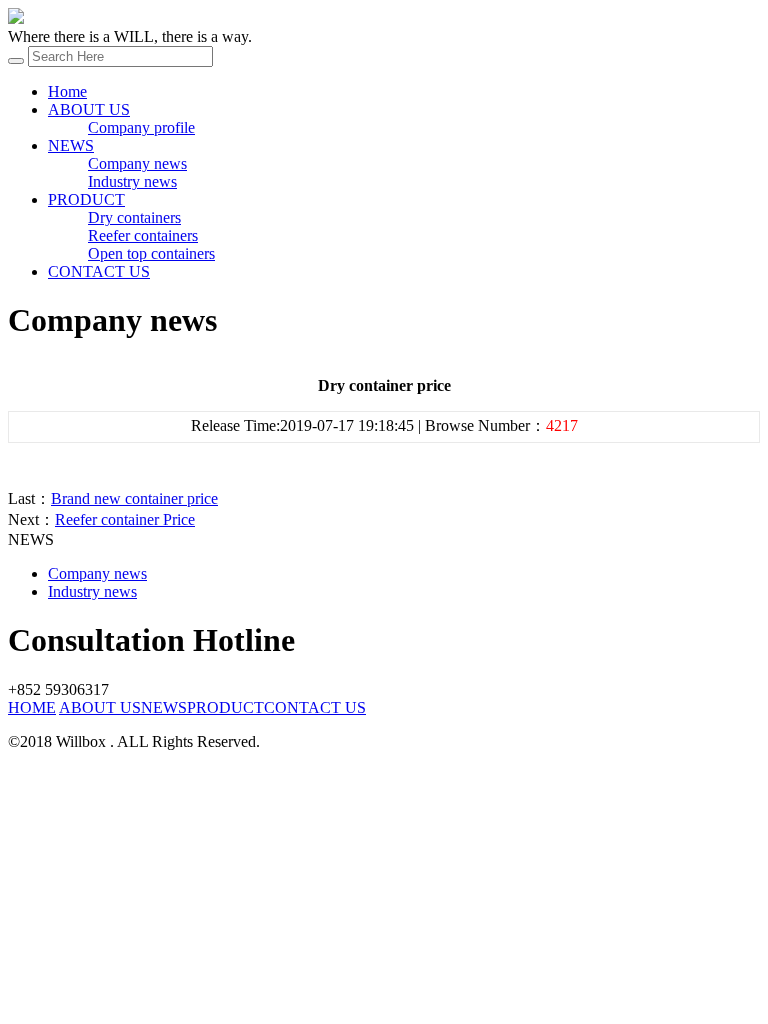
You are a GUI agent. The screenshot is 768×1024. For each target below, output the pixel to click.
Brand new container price (134, 498)
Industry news (132, 181)
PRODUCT (86, 199)
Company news (137, 163)
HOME (32, 707)
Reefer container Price (125, 519)
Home (67, 91)
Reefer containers (143, 235)
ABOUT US (89, 109)
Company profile (141, 127)
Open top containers (151, 253)
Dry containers (134, 217)
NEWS (71, 145)
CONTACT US (99, 271)
